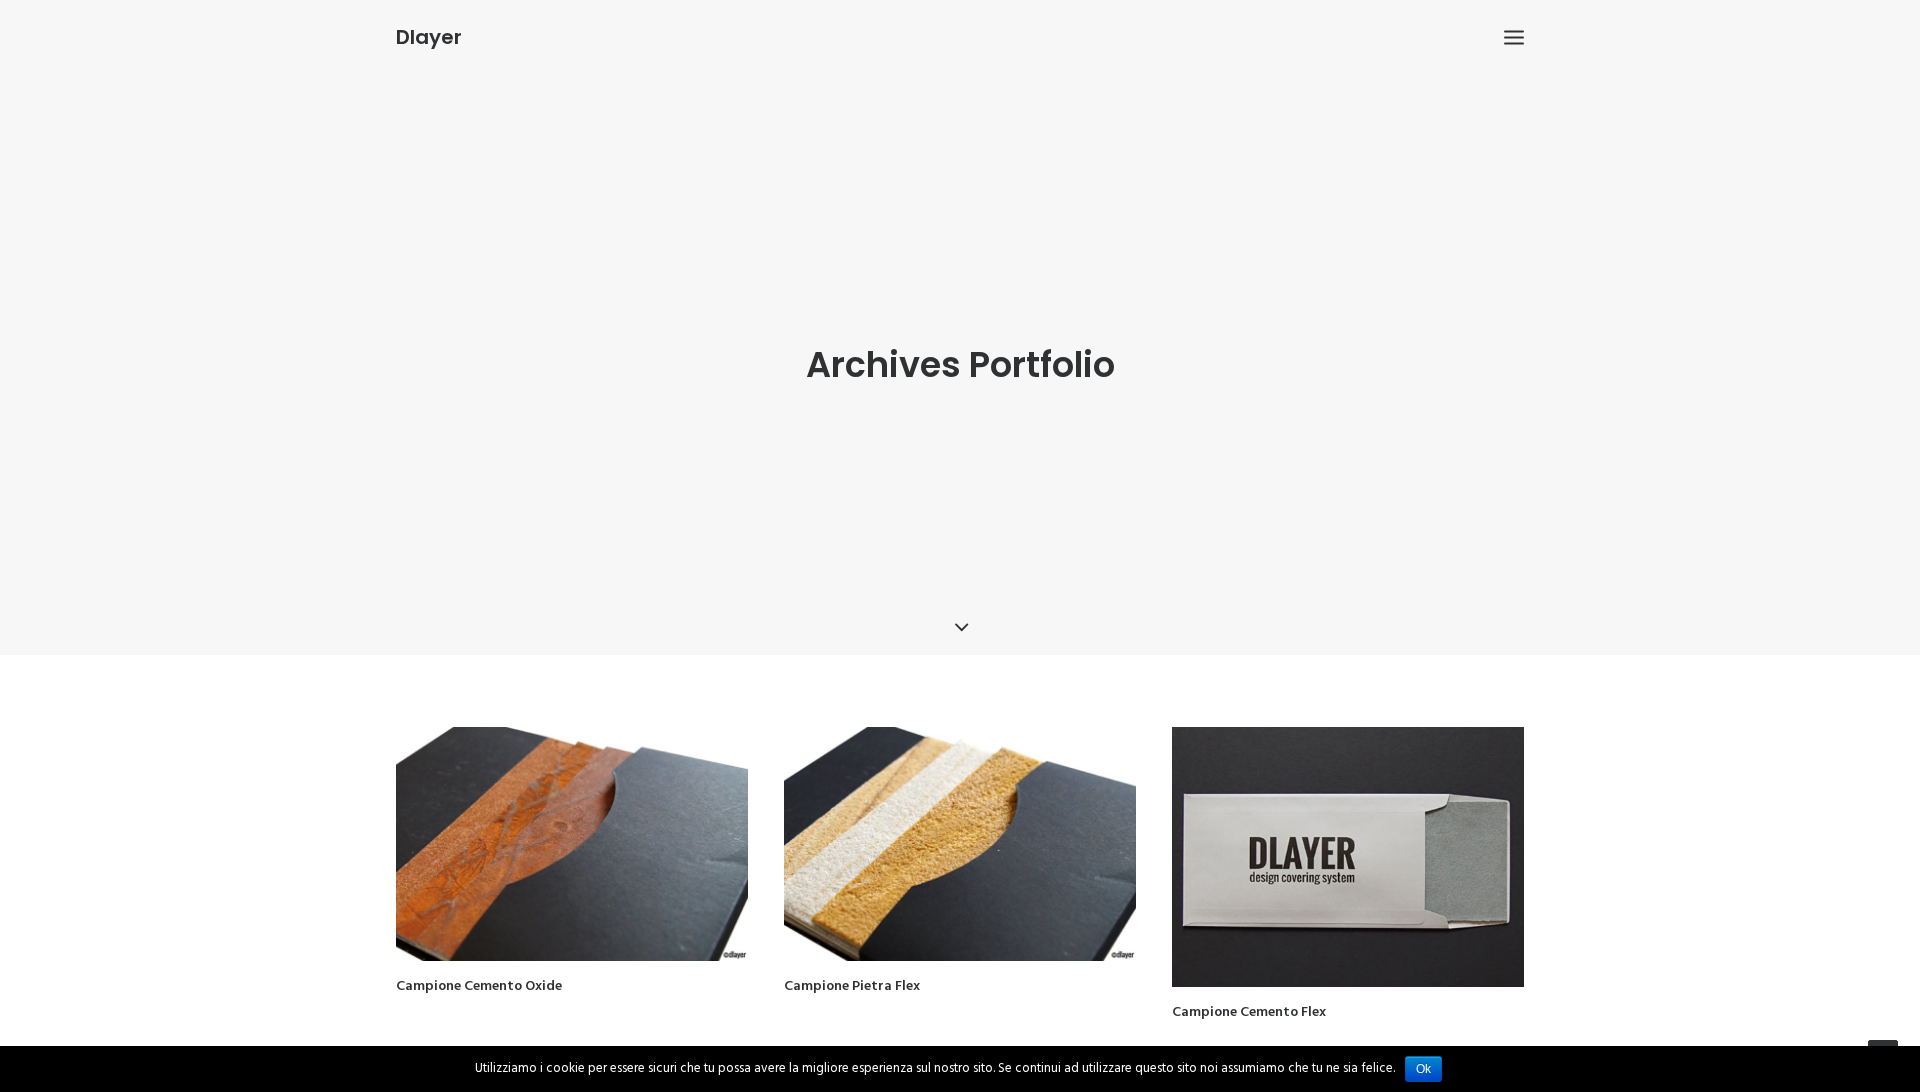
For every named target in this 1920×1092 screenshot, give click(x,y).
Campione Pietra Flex (852, 986)
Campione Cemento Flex (1249, 1012)
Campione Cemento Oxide (479, 986)
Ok (1423, 1069)
